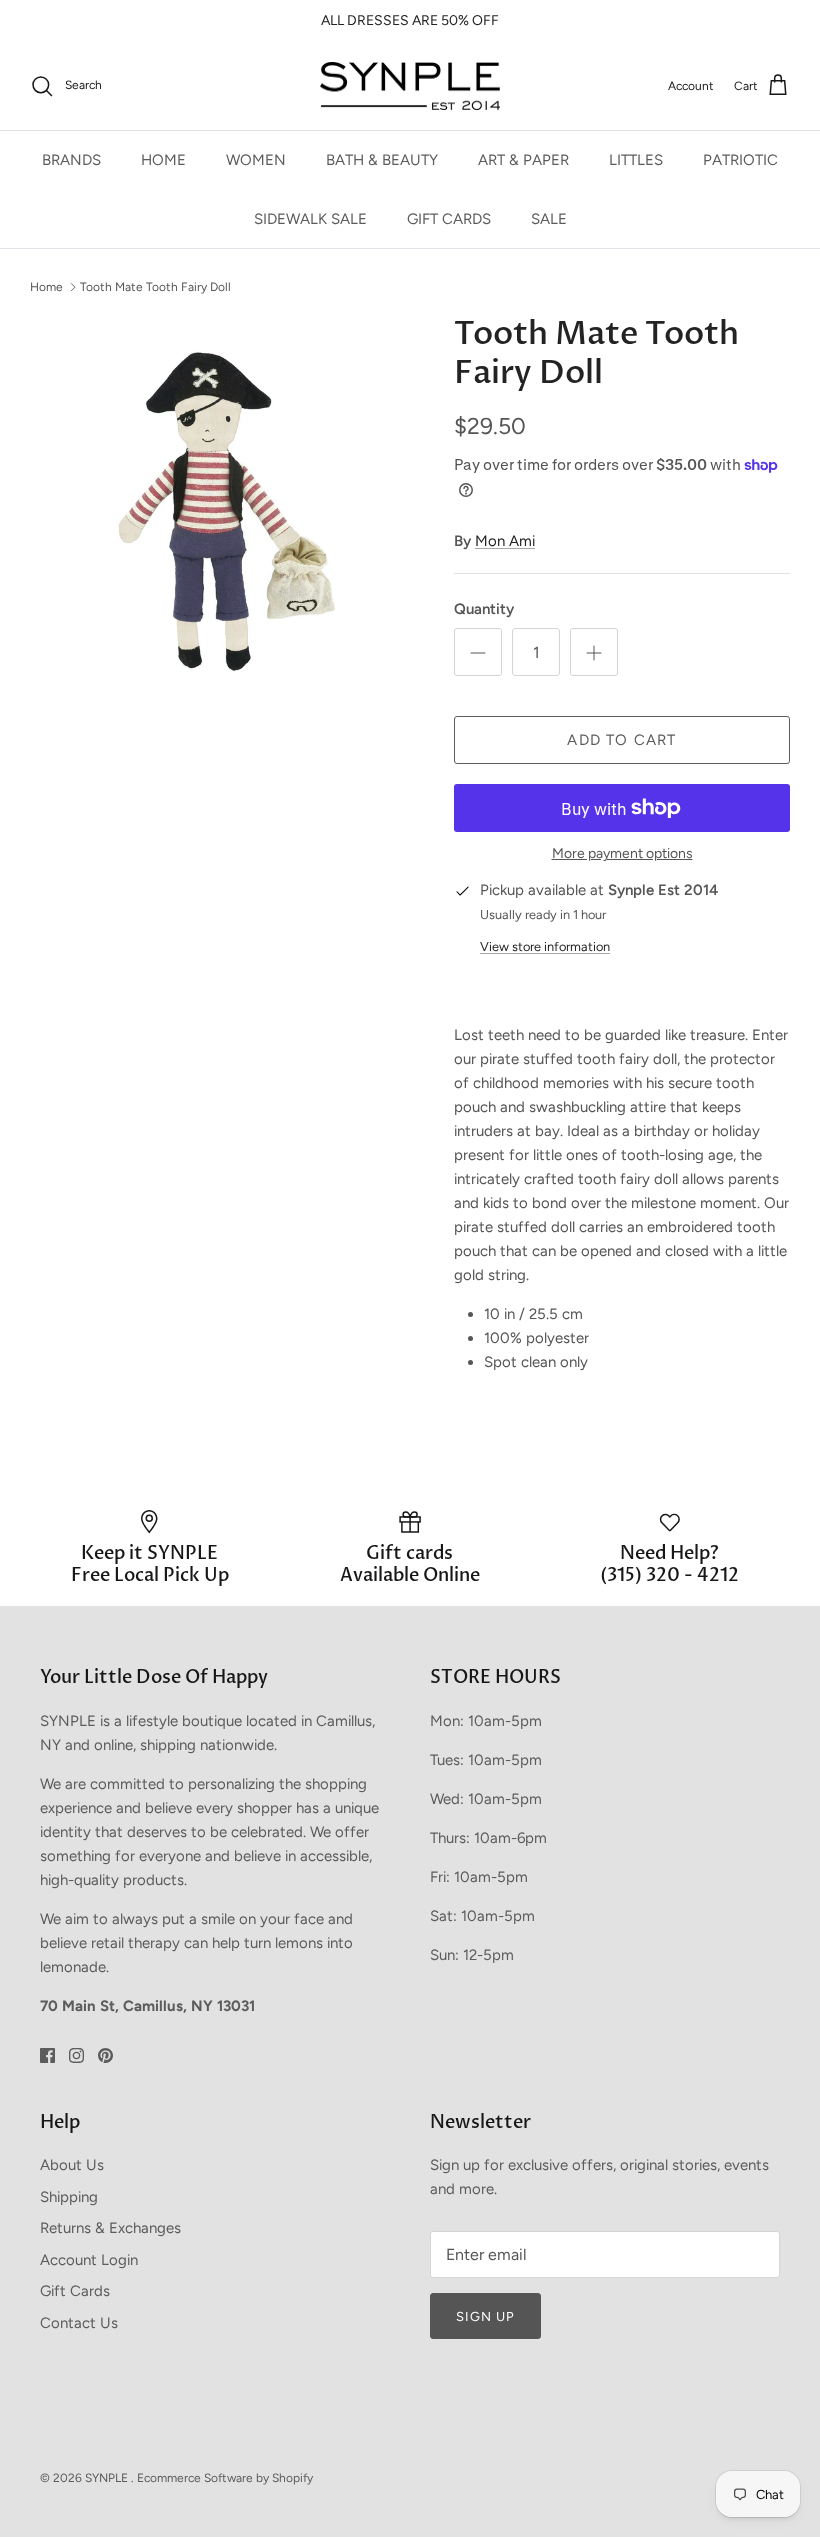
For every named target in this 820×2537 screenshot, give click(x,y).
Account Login (89, 2260)
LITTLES (636, 160)
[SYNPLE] (410, 86)
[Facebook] (47, 2055)
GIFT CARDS (449, 219)
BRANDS (71, 160)
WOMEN (256, 160)
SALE (549, 219)
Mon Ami (505, 541)
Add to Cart (621, 740)
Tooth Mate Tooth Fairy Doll (155, 286)
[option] (220, 505)
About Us (72, 2165)
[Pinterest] (105, 2055)
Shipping (69, 2197)
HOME (163, 160)
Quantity (484, 609)
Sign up (485, 2316)
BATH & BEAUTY (382, 160)
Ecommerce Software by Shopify (225, 2478)
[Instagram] (76, 2055)
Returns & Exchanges (110, 2228)
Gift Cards (75, 2291)
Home (46, 286)
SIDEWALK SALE (310, 219)
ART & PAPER (523, 160)
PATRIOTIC (740, 160)
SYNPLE (108, 2478)
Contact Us (79, 2323)
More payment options (622, 854)
